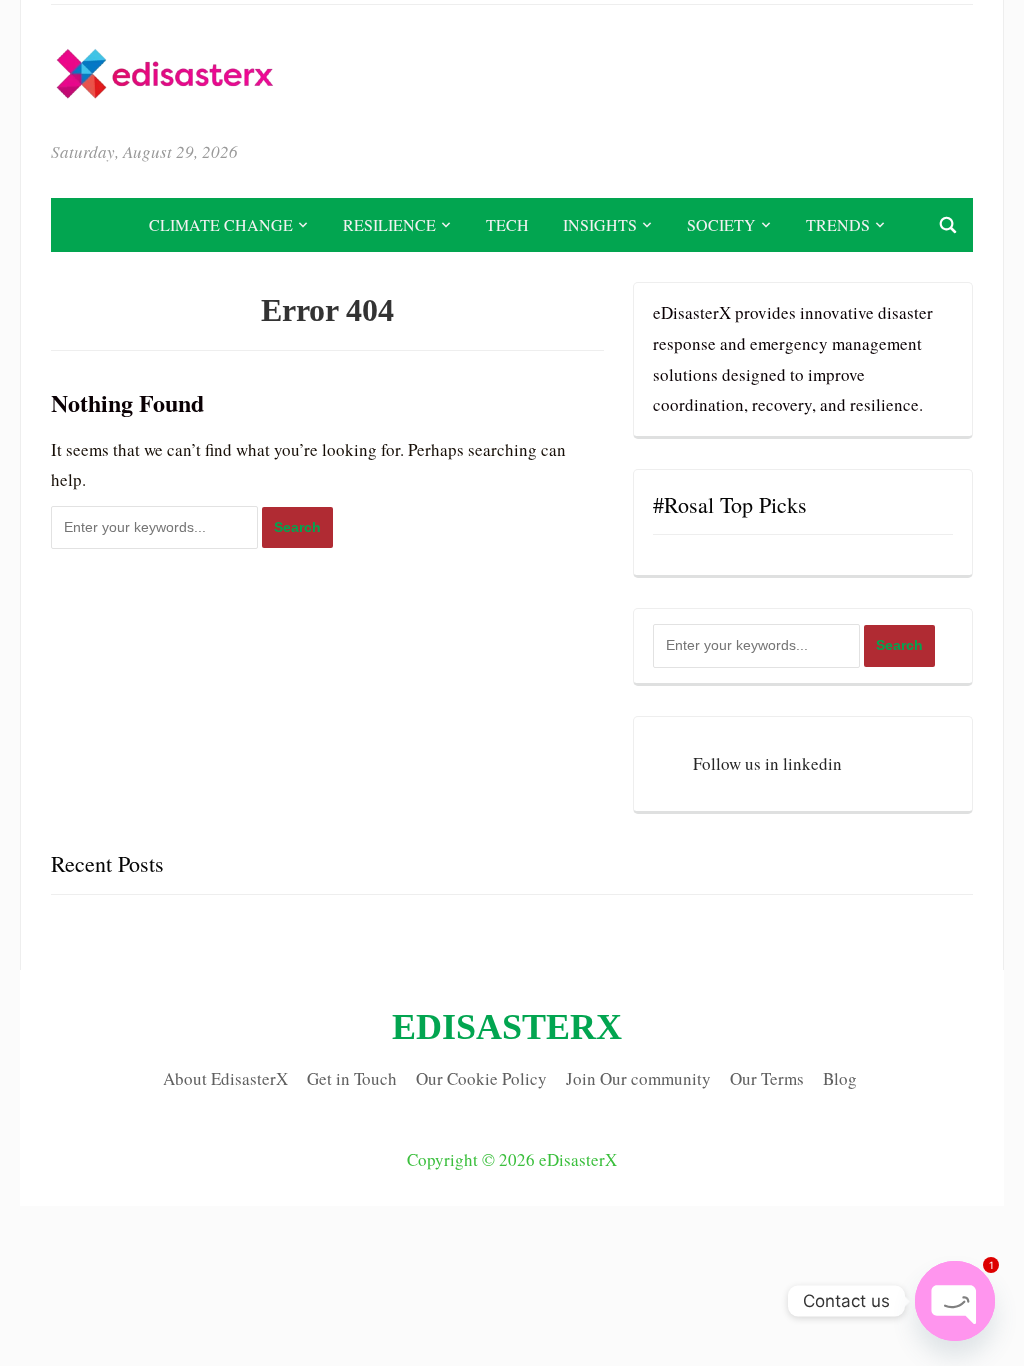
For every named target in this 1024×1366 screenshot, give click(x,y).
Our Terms (767, 1078)
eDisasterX (507, 1027)
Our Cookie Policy (481, 1078)
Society (721, 224)
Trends (838, 224)
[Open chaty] (955, 1301)
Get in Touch (352, 1078)
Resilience (389, 224)
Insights (600, 224)
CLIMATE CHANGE (221, 224)
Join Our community (638, 1078)
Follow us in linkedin (767, 763)
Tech (507, 224)
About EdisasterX (225, 1078)
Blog (840, 1078)
